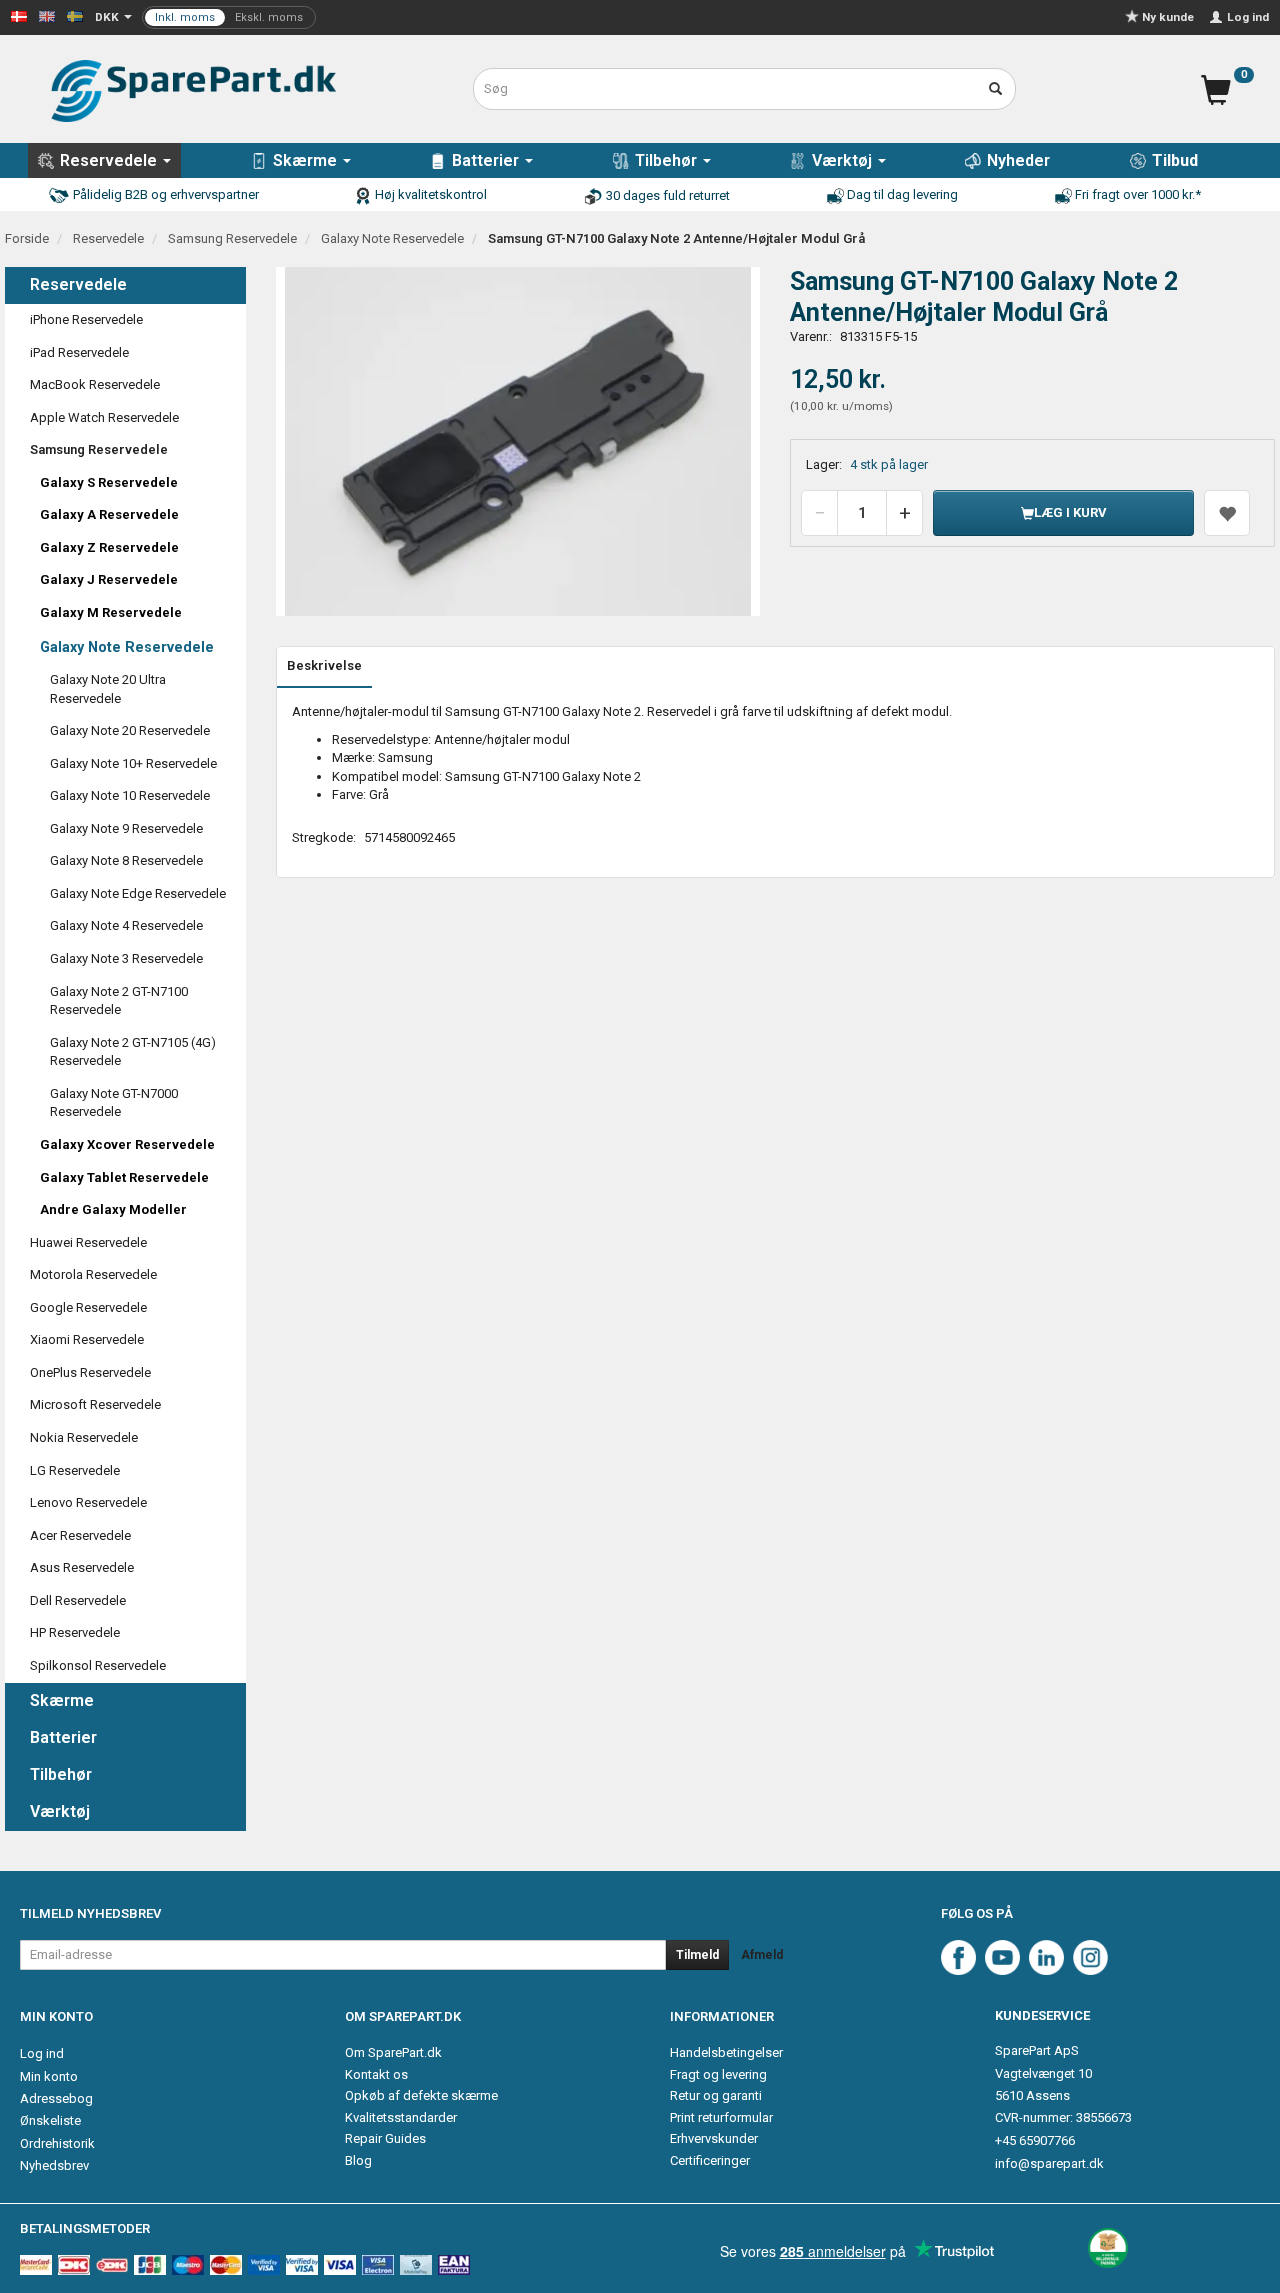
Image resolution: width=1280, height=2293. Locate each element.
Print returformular (721, 2117)
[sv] (75, 15)
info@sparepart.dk (1049, 2163)
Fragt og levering (718, 2074)
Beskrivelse (324, 665)
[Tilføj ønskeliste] (1227, 513)
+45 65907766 (1035, 2140)
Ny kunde (1168, 17)
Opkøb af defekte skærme (421, 2095)
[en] (47, 15)
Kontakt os (376, 2074)
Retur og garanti (716, 2095)
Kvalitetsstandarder (401, 2117)
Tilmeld (697, 1955)
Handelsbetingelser (726, 2052)
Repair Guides (385, 2138)
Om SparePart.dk (393, 2052)
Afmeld (762, 1955)
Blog (358, 2160)
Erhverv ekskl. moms (229, 17)
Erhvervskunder (714, 2138)
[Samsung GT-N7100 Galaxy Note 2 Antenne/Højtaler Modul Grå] (518, 442)
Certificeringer (710, 2160)
